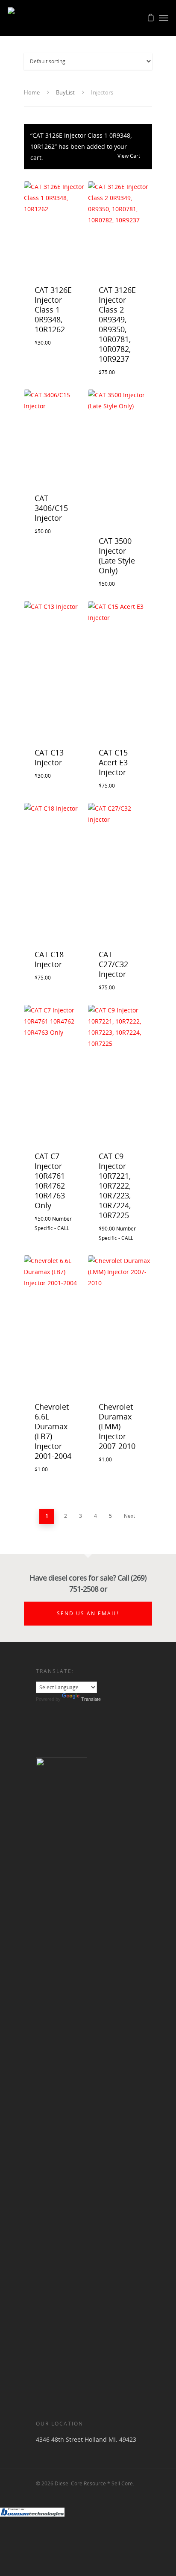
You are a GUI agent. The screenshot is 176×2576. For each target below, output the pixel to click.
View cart (129, 156)
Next (129, 1516)
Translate (91, 1699)
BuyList (65, 92)
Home (32, 92)
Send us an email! (88, 1613)
